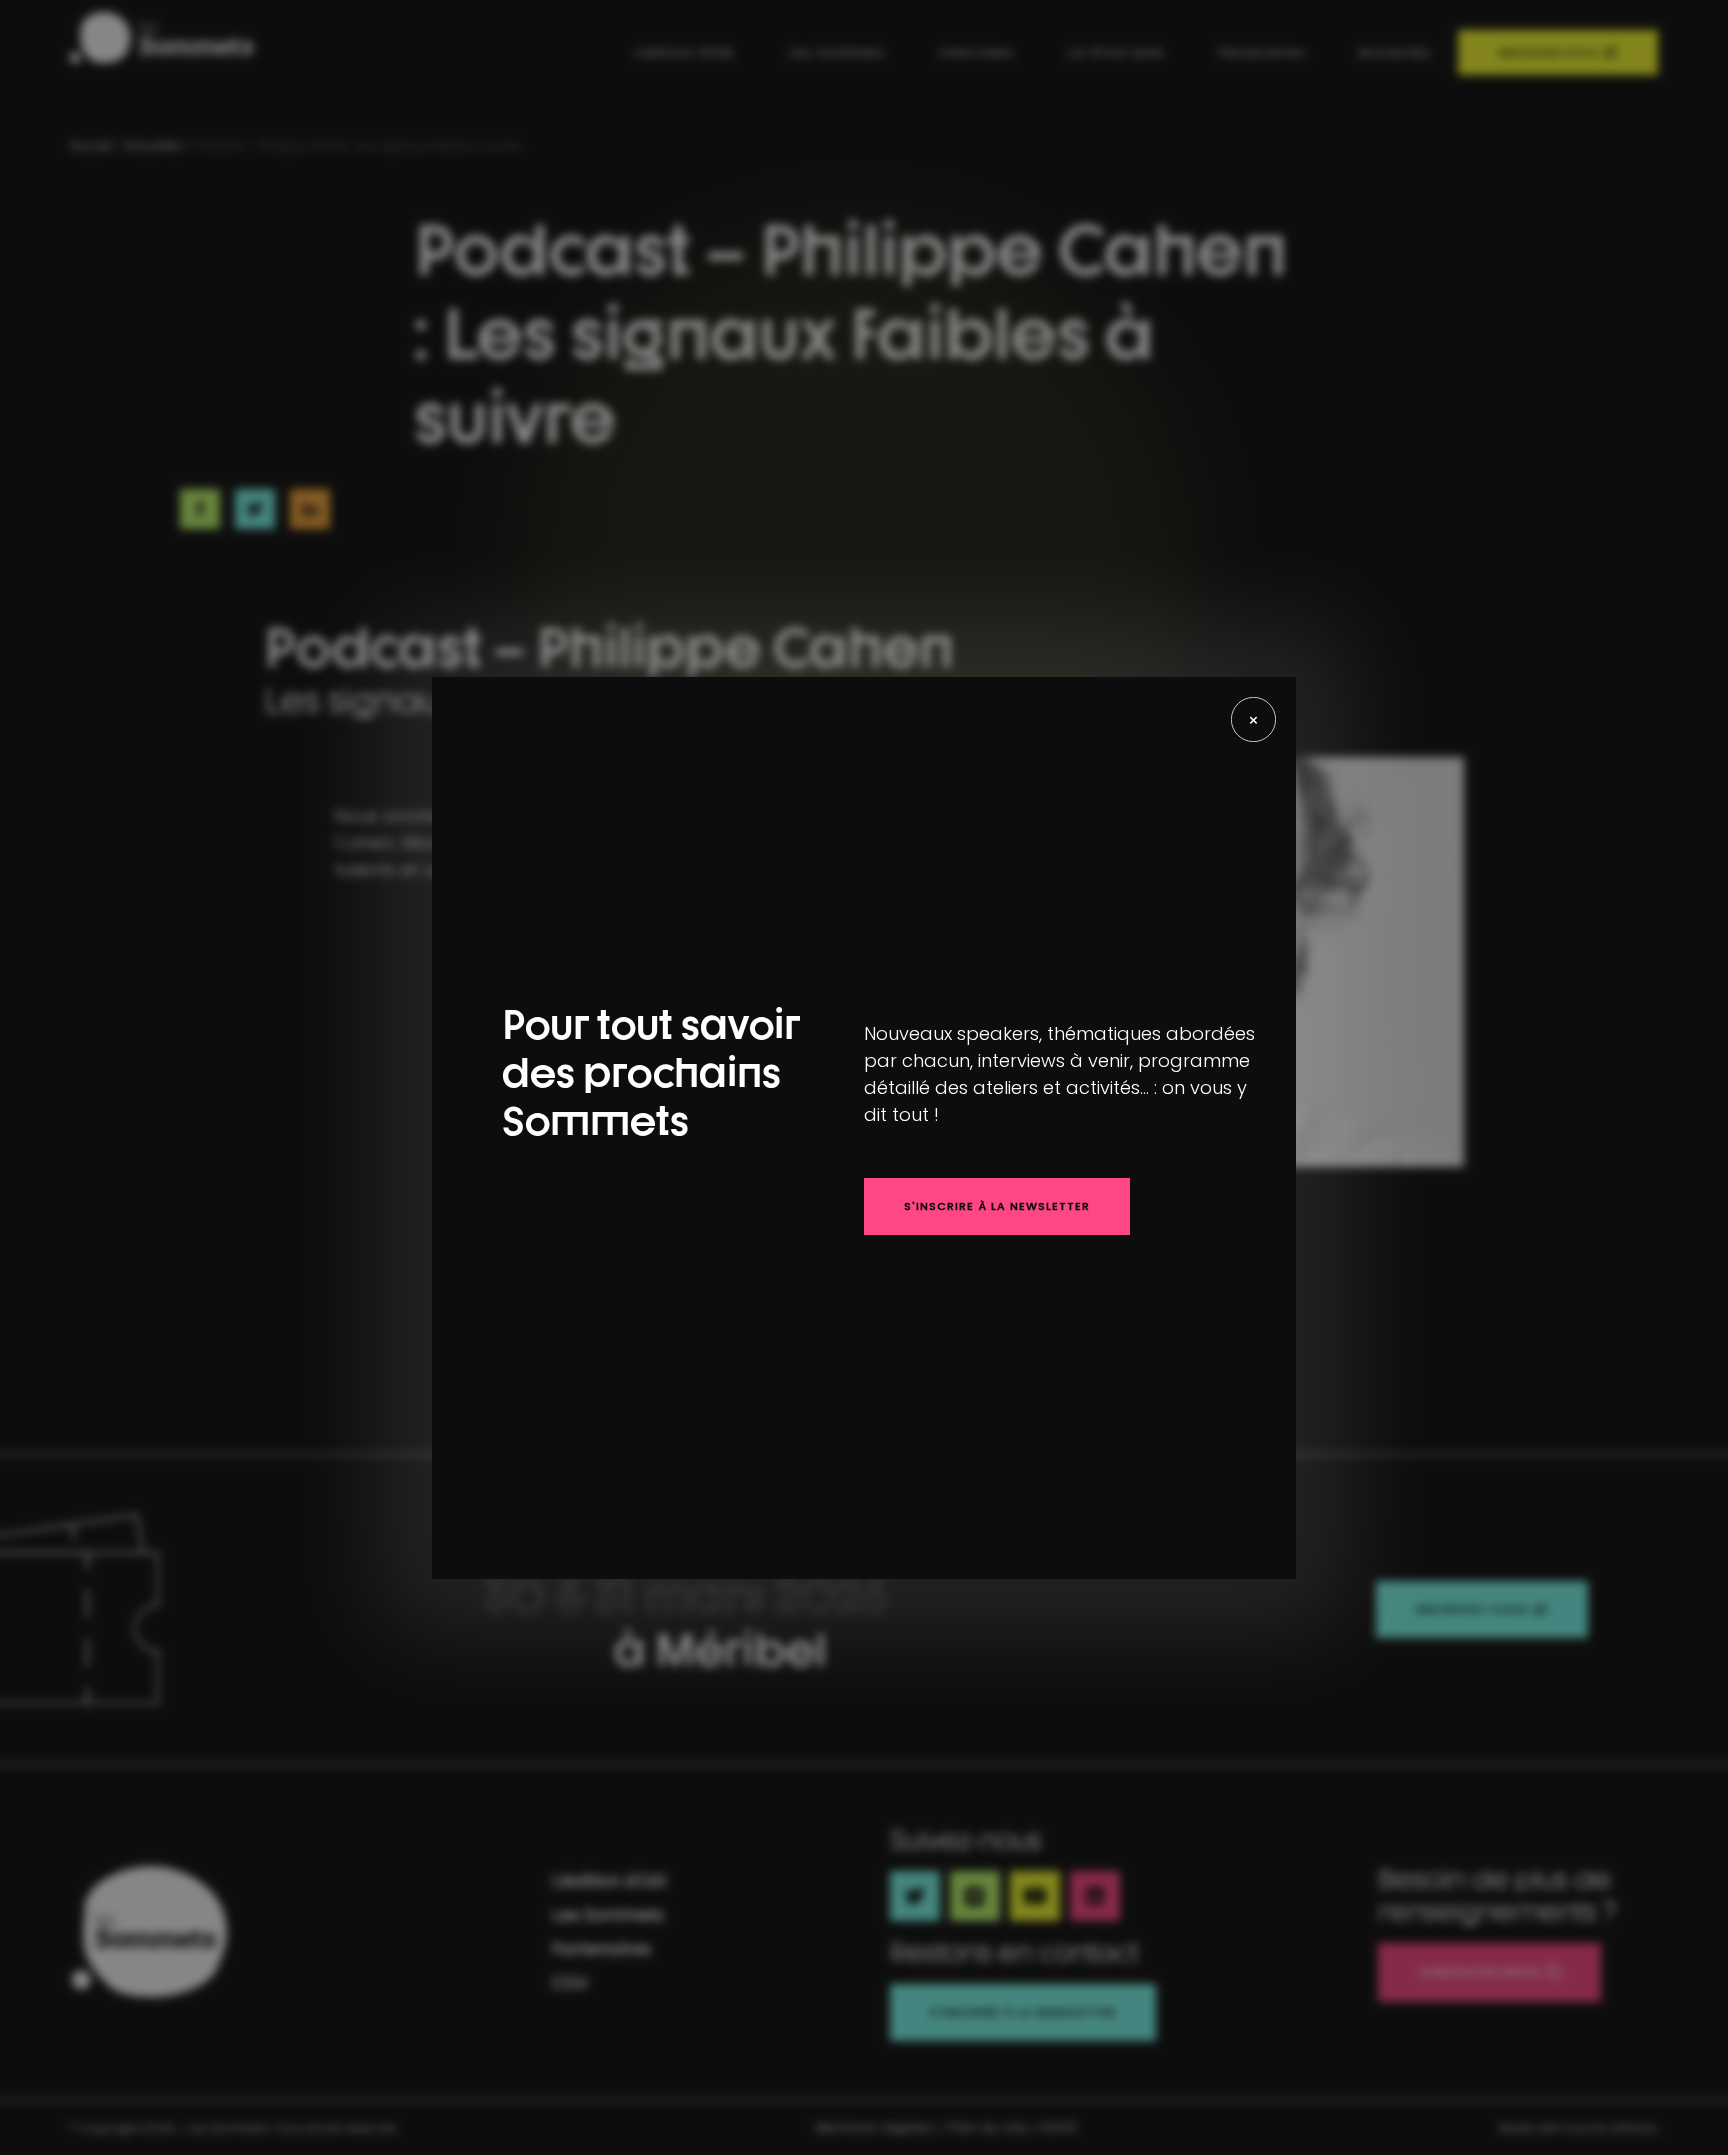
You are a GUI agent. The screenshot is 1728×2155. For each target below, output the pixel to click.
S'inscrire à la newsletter (997, 1206)
